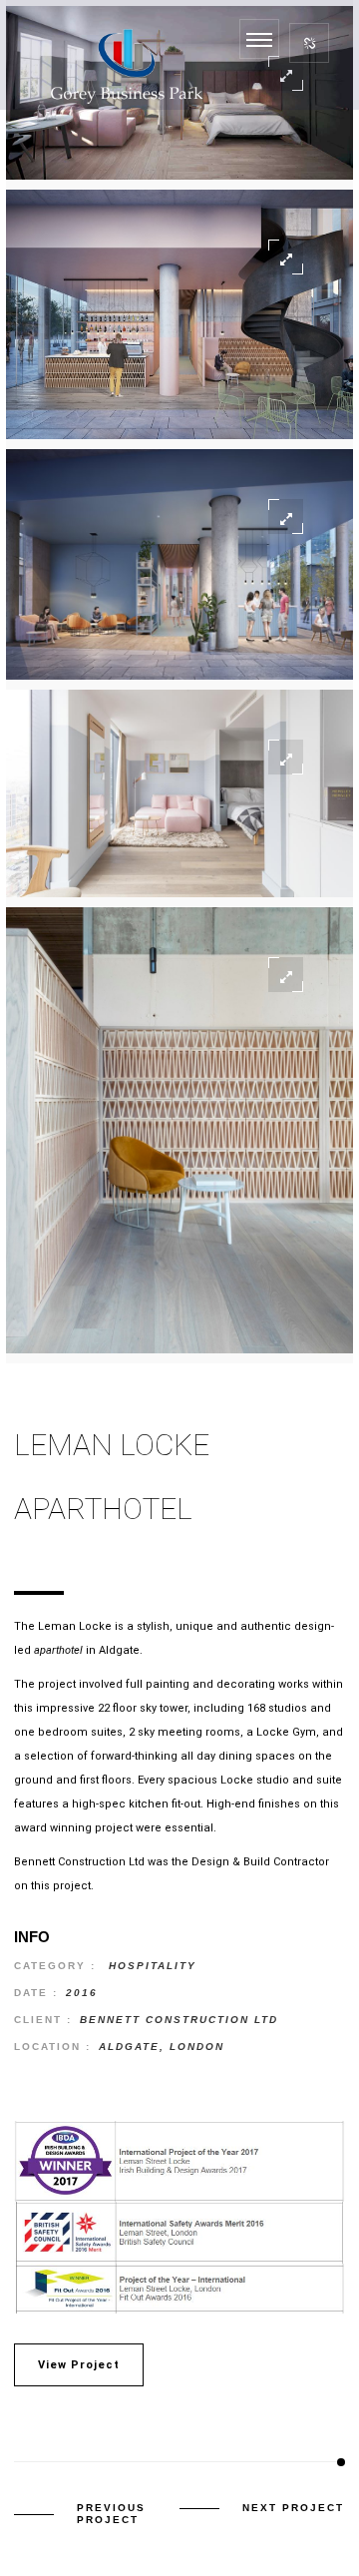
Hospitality (153, 1966)
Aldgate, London (162, 2047)
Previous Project (111, 2514)
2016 (82, 1993)
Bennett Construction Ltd (179, 2020)
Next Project (293, 2508)
